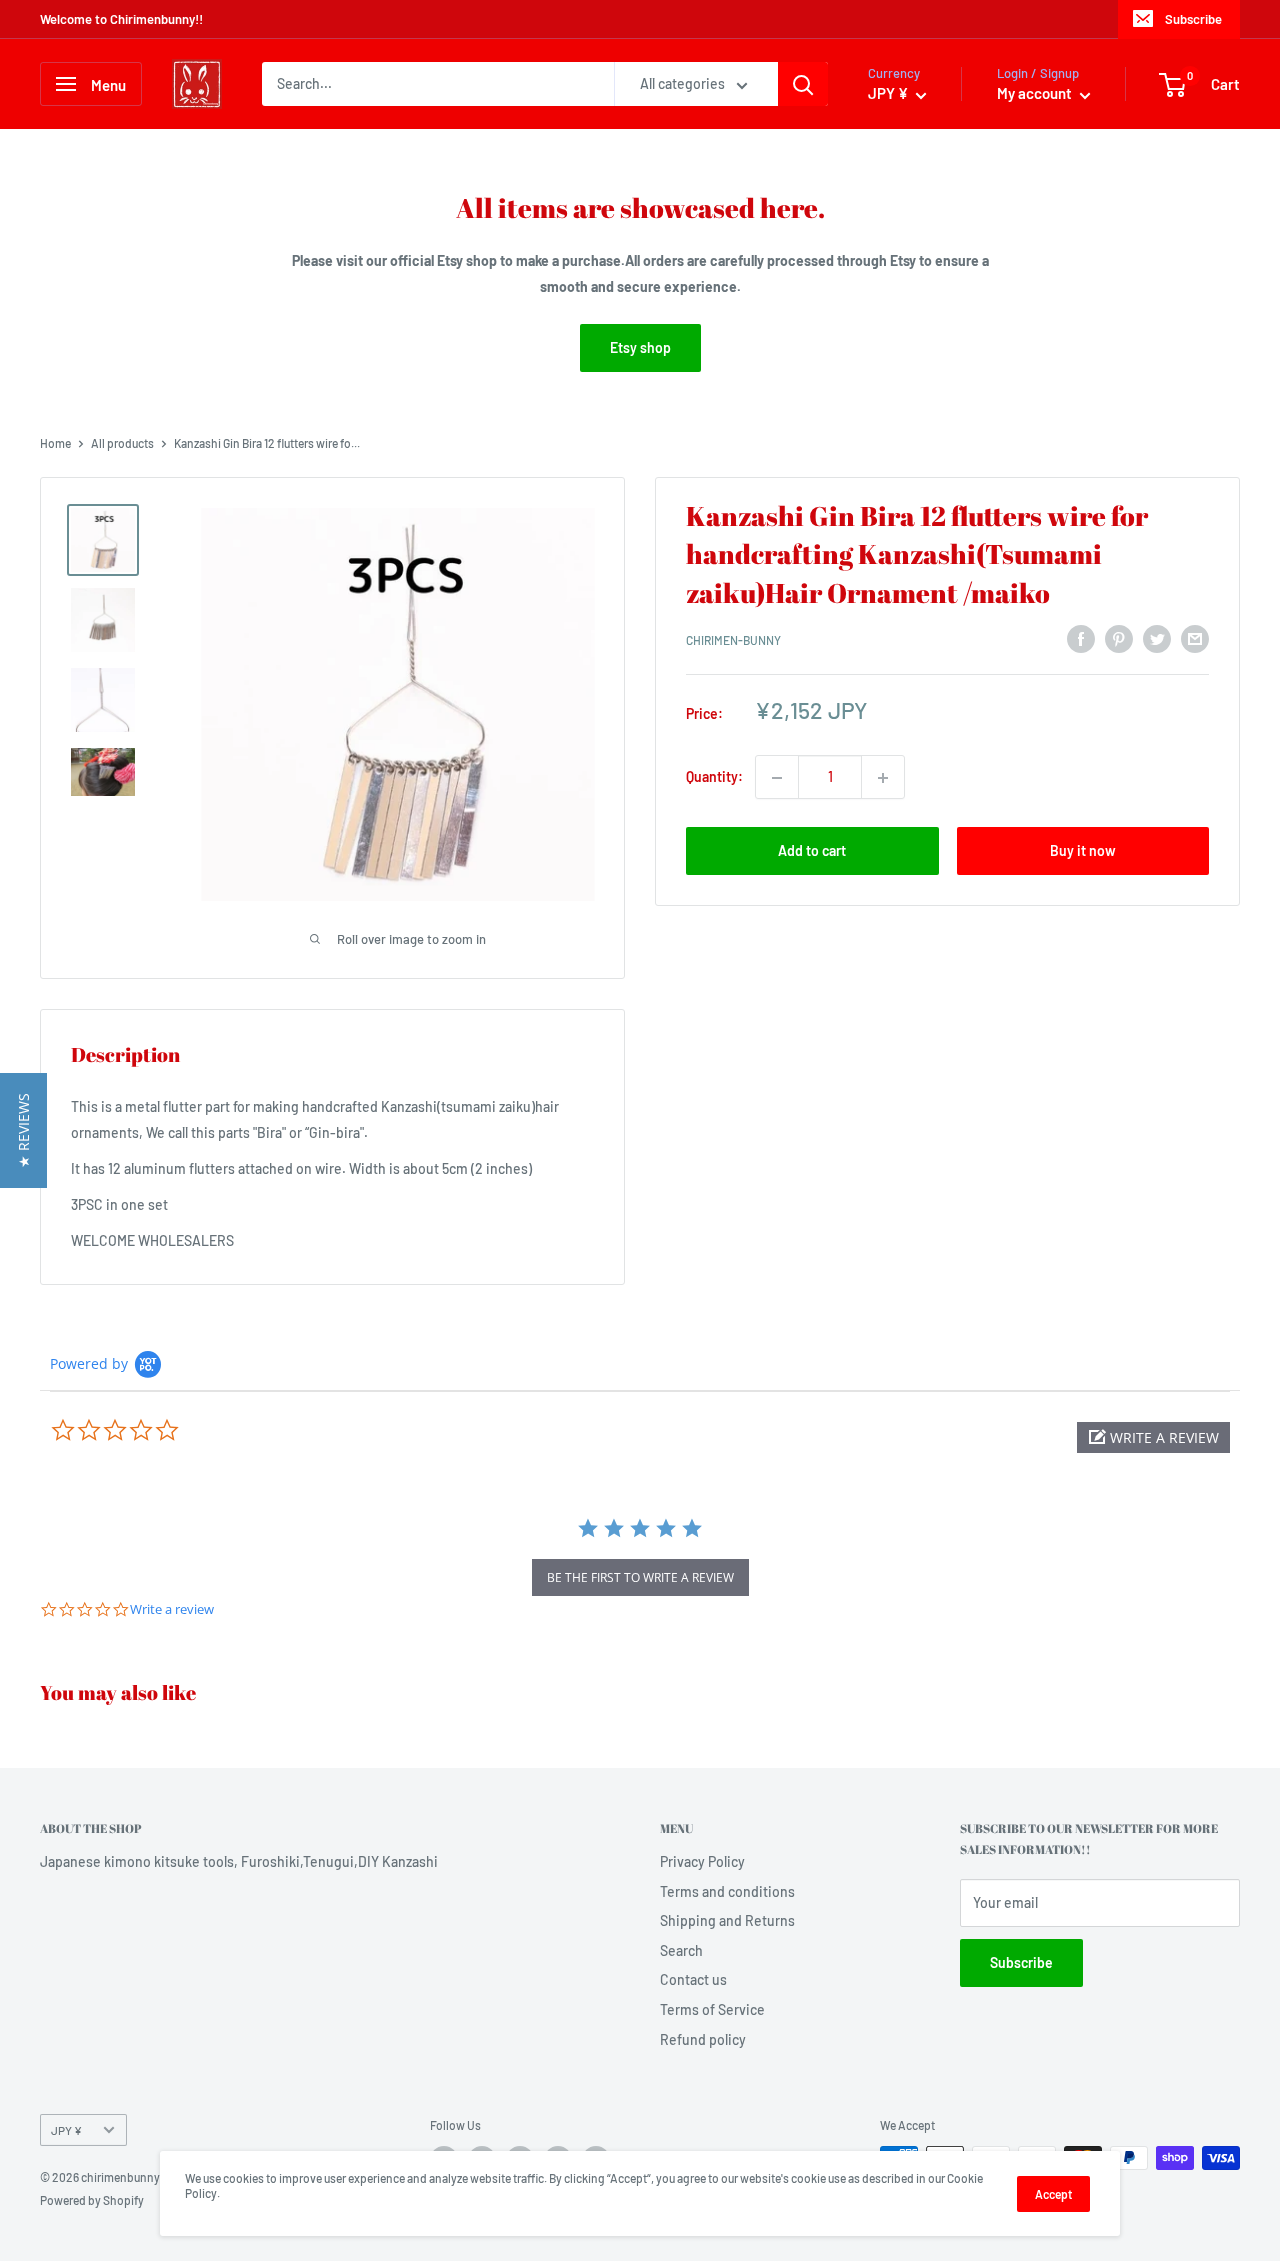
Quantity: (714, 777)
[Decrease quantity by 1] (777, 778)
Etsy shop (640, 347)
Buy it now (1083, 851)
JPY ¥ (66, 2130)
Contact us (693, 1979)
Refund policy (703, 2039)
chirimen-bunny (733, 641)
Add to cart (812, 851)
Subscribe (1193, 19)
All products (122, 443)
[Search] (803, 84)
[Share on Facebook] (1081, 638)
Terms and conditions (727, 1891)
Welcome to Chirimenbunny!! (121, 19)
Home (55, 443)
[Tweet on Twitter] (1157, 638)
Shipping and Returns (727, 1920)
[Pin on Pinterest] (1119, 638)
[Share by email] (1195, 638)
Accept (1053, 2194)
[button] (1153, 1437)
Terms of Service (712, 2009)
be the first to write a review (640, 1577)
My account (1036, 93)
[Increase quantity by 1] (883, 778)
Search (681, 1950)
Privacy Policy (702, 1861)
